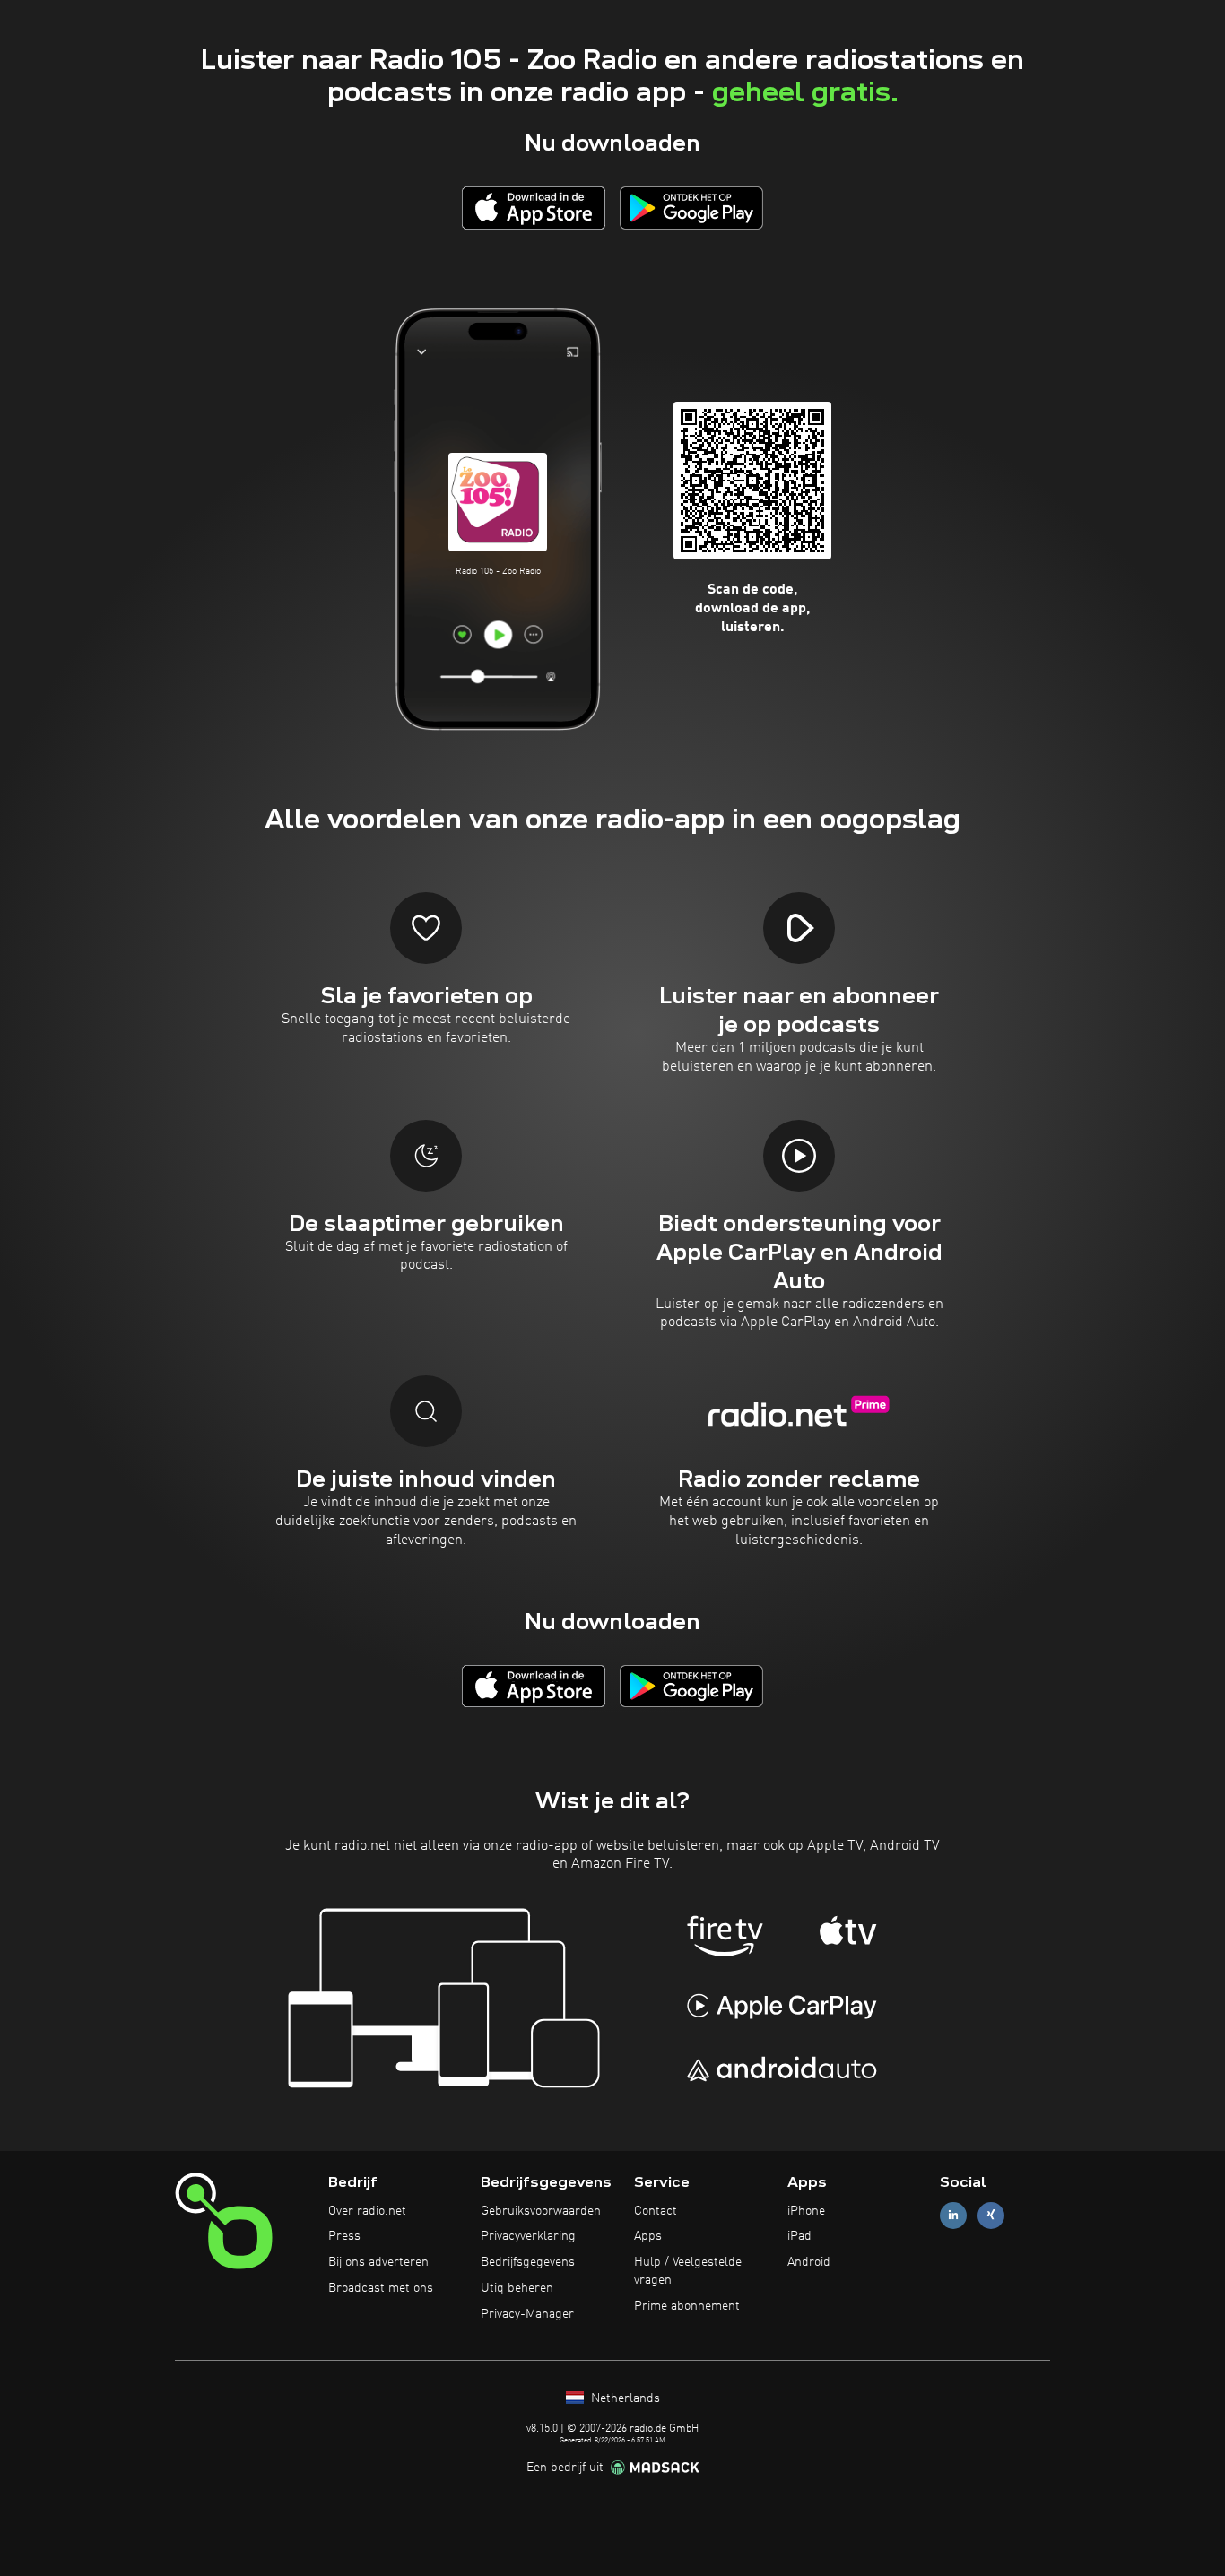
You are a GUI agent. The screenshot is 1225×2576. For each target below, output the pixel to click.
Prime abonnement (687, 2306)
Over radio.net (367, 2211)
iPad (799, 2236)
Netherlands (624, 2398)
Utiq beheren (517, 2288)
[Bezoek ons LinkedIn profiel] (953, 2215)
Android (809, 2262)
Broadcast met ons (381, 2288)
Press (344, 2236)
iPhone (806, 2211)
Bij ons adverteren (378, 2262)
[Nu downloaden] (534, 208)
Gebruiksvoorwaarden (541, 2211)
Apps (648, 2236)
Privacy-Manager (527, 2314)
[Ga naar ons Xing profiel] (991, 2215)
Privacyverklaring (528, 2236)
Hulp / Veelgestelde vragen (688, 2271)
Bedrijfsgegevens (528, 2262)
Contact (656, 2211)
